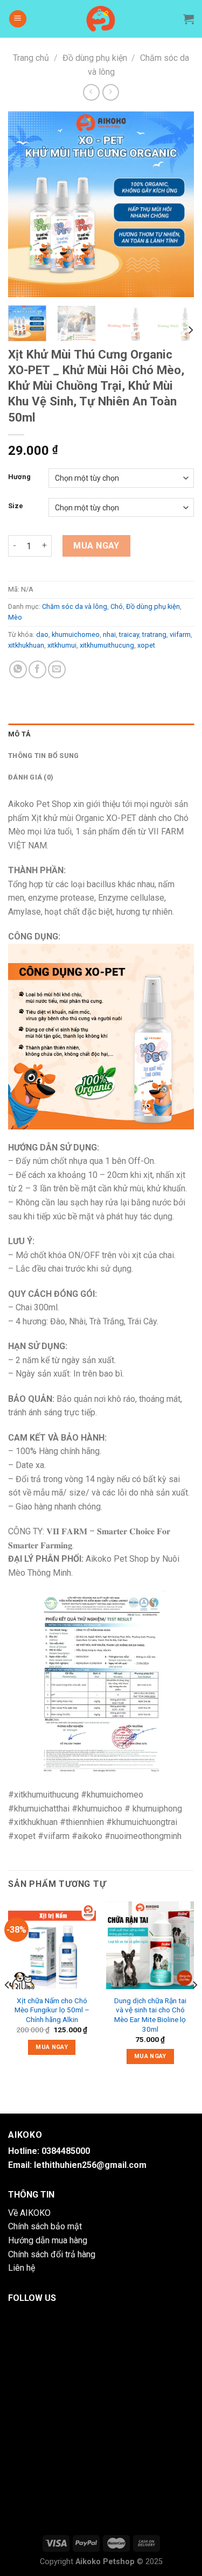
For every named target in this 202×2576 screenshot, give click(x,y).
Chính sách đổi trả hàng (52, 2254)
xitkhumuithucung (107, 645)
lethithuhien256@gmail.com (90, 2165)
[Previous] (25, 204)
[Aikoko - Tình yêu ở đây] (101, 19)
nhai (109, 634)
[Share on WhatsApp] (18, 669)
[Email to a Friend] (57, 669)
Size (16, 506)
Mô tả (19, 734)
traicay (129, 634)
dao (42, 634)
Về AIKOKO (29, 2213)
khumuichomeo (76, 634)
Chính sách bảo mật (45, 2226)
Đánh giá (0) (31, 777)
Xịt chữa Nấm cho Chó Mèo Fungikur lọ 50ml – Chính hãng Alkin (52, 2010)
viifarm (180, 634)
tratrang (154, 634)
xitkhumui (62, 645)
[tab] (101, 734)
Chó (117, 606)
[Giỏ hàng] (189, 19)
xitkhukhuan (26, 645)
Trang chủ (31, 58)
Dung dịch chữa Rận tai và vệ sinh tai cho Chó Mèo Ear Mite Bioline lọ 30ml (150, 2015)
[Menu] (18, 19)
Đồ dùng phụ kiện (95, 58)
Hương (19, 477)
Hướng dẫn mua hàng (48, 2240)
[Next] (177, 204)
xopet (146, 645)
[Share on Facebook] (37, 669)
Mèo (15, 617)
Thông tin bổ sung (43, 756)
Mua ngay (96, 546)
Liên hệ (22, 2268)
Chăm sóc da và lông (75, 606)
